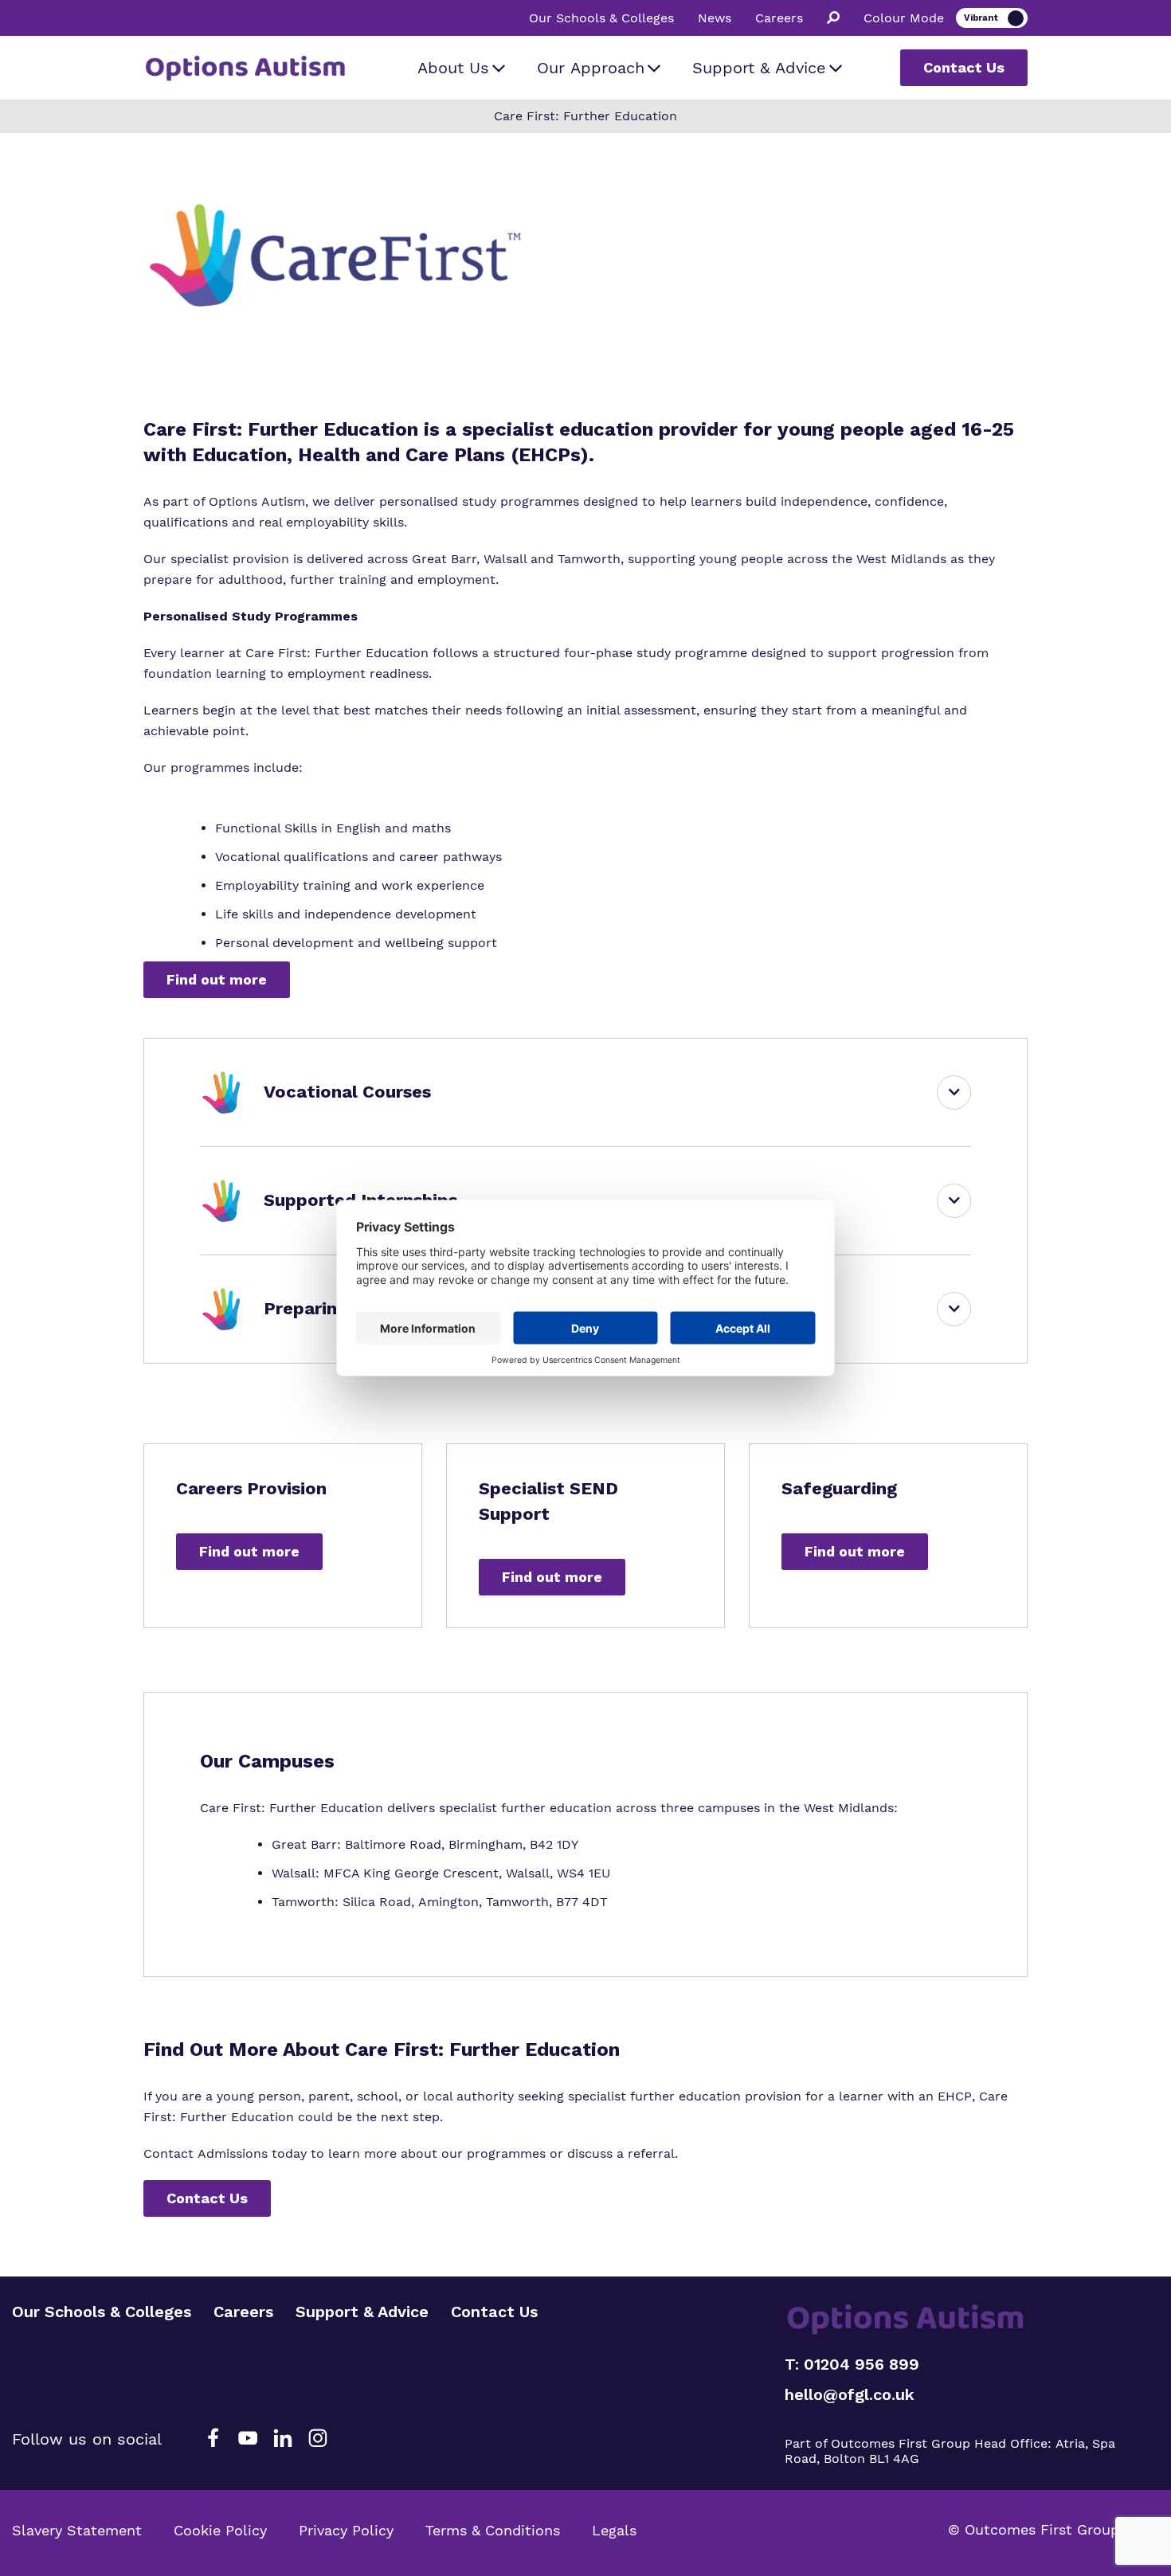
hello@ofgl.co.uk (850, 2394)
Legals (614, 2530)
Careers (779, 18)
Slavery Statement (77, 2530)
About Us (453, 68)
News (715, 18)
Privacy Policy (346, 2530)
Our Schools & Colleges (601, 18)
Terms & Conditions (493, 2530)
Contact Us (964, 67)
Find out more (217, 979)
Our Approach (591, 68)
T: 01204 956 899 (852, 2364)
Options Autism (257, 501)
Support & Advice (759, 68)
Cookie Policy (220, 2530)
